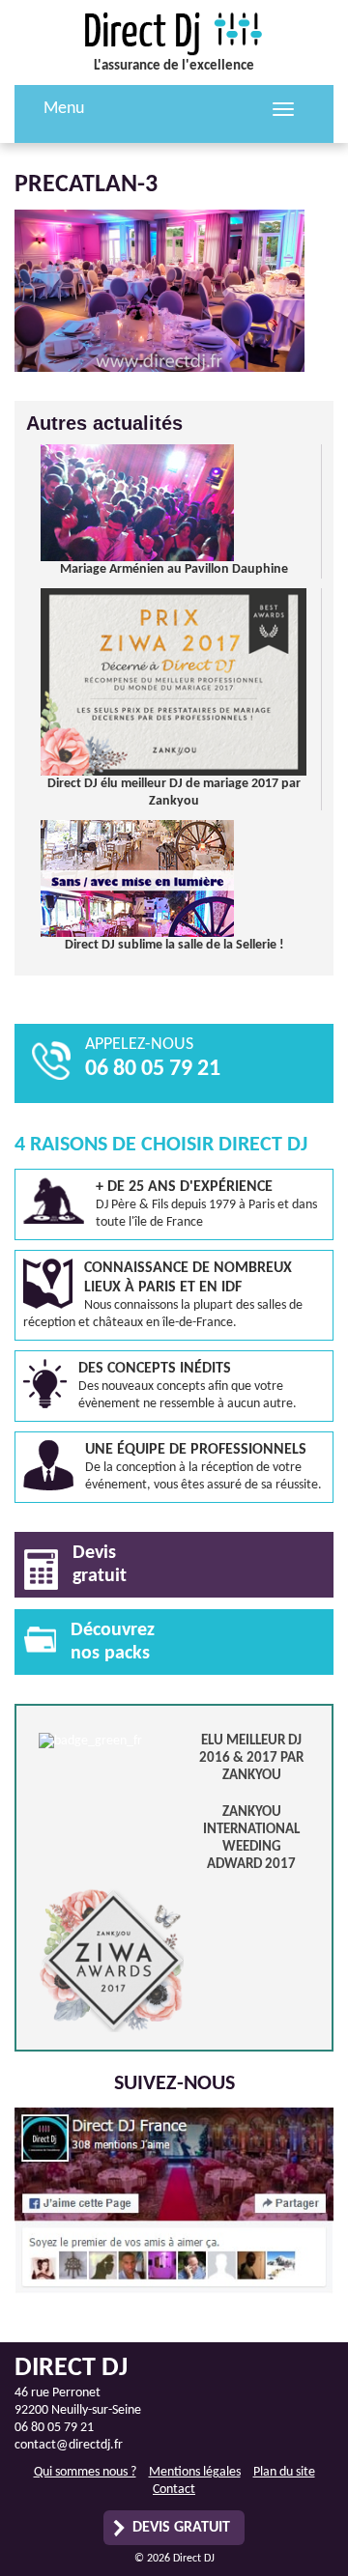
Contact (174, 2490)
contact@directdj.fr (69, 2445)
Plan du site (284, 2472)
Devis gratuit (181, 2528)
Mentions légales (195, 2472)
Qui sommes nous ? (85, 2472)
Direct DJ (174, 34)
